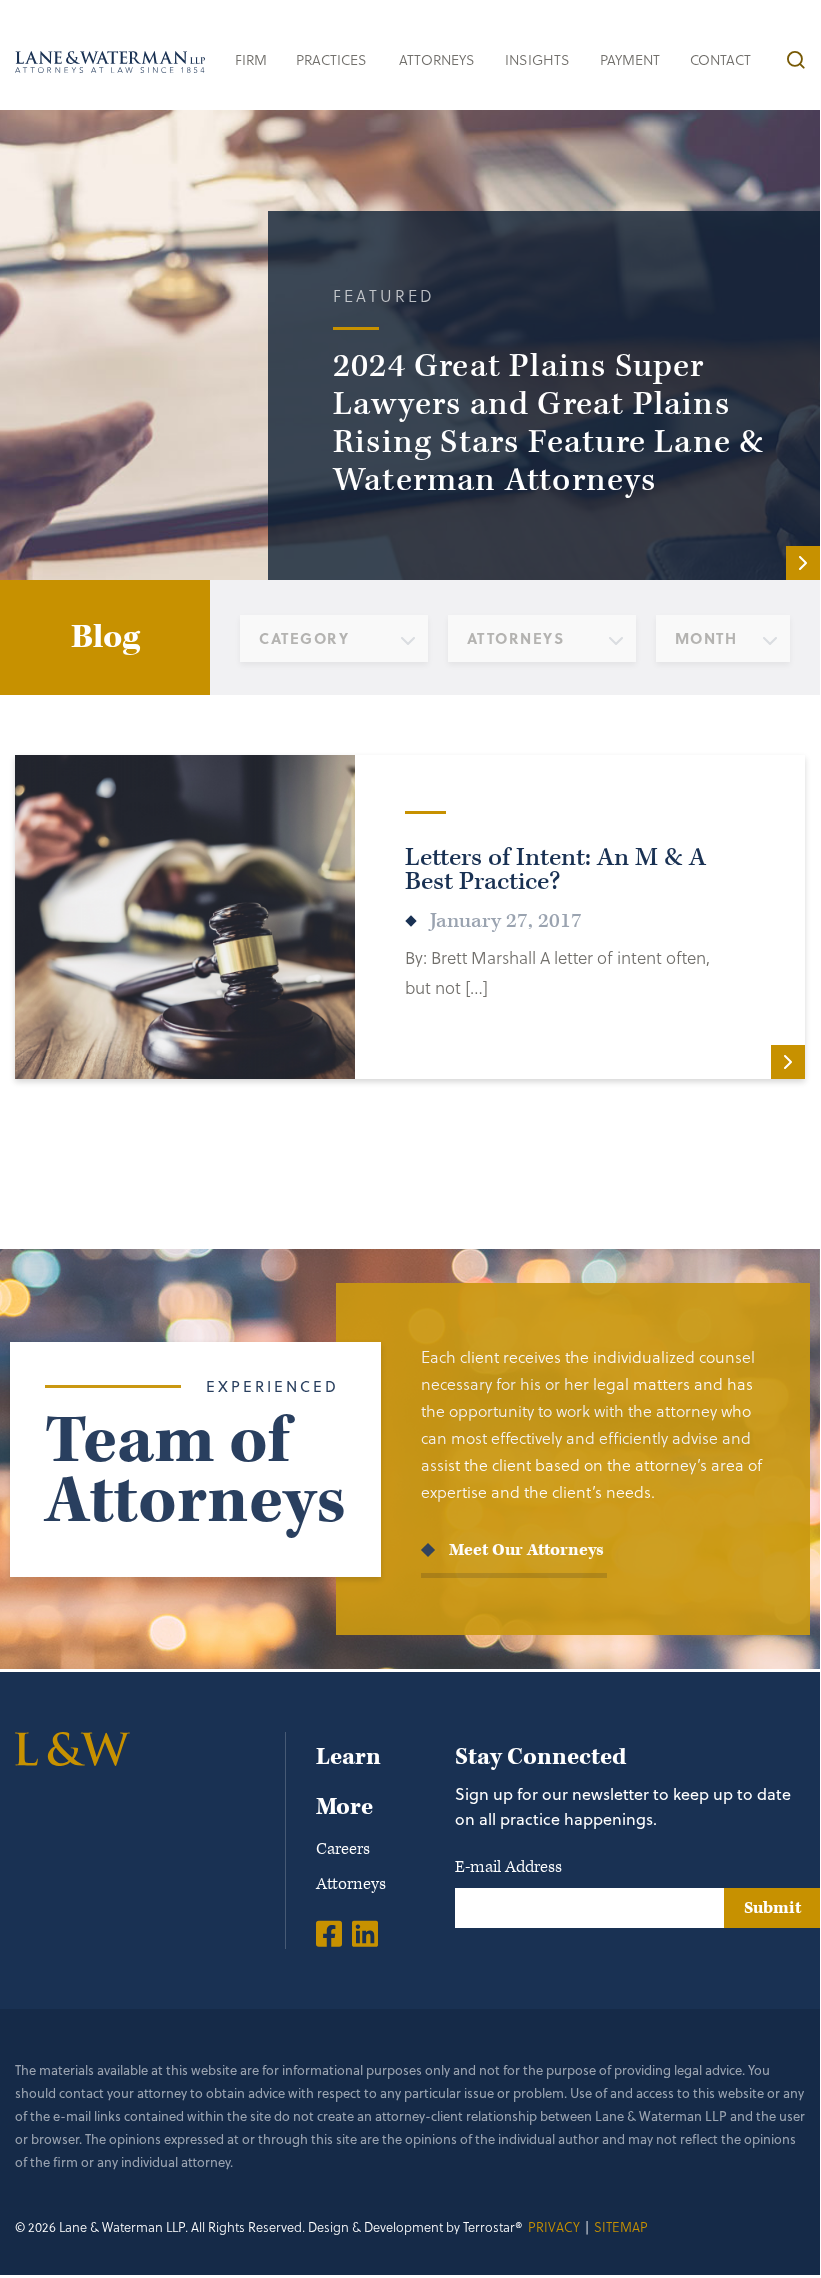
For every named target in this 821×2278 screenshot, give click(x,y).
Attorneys (437, 59)
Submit (772, 1908)
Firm (251, 59)
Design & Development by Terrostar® (415, 2226)
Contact (720, 59)
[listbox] (334, 638)
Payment (630, 59)
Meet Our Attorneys (526, 1550)
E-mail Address (508, 1867)
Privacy (554, 2226)
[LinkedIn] (365, 1933)
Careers (343, 1849)
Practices (331, 59)
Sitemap (621, 2226)
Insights (537, 59)
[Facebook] (329, 1933)
